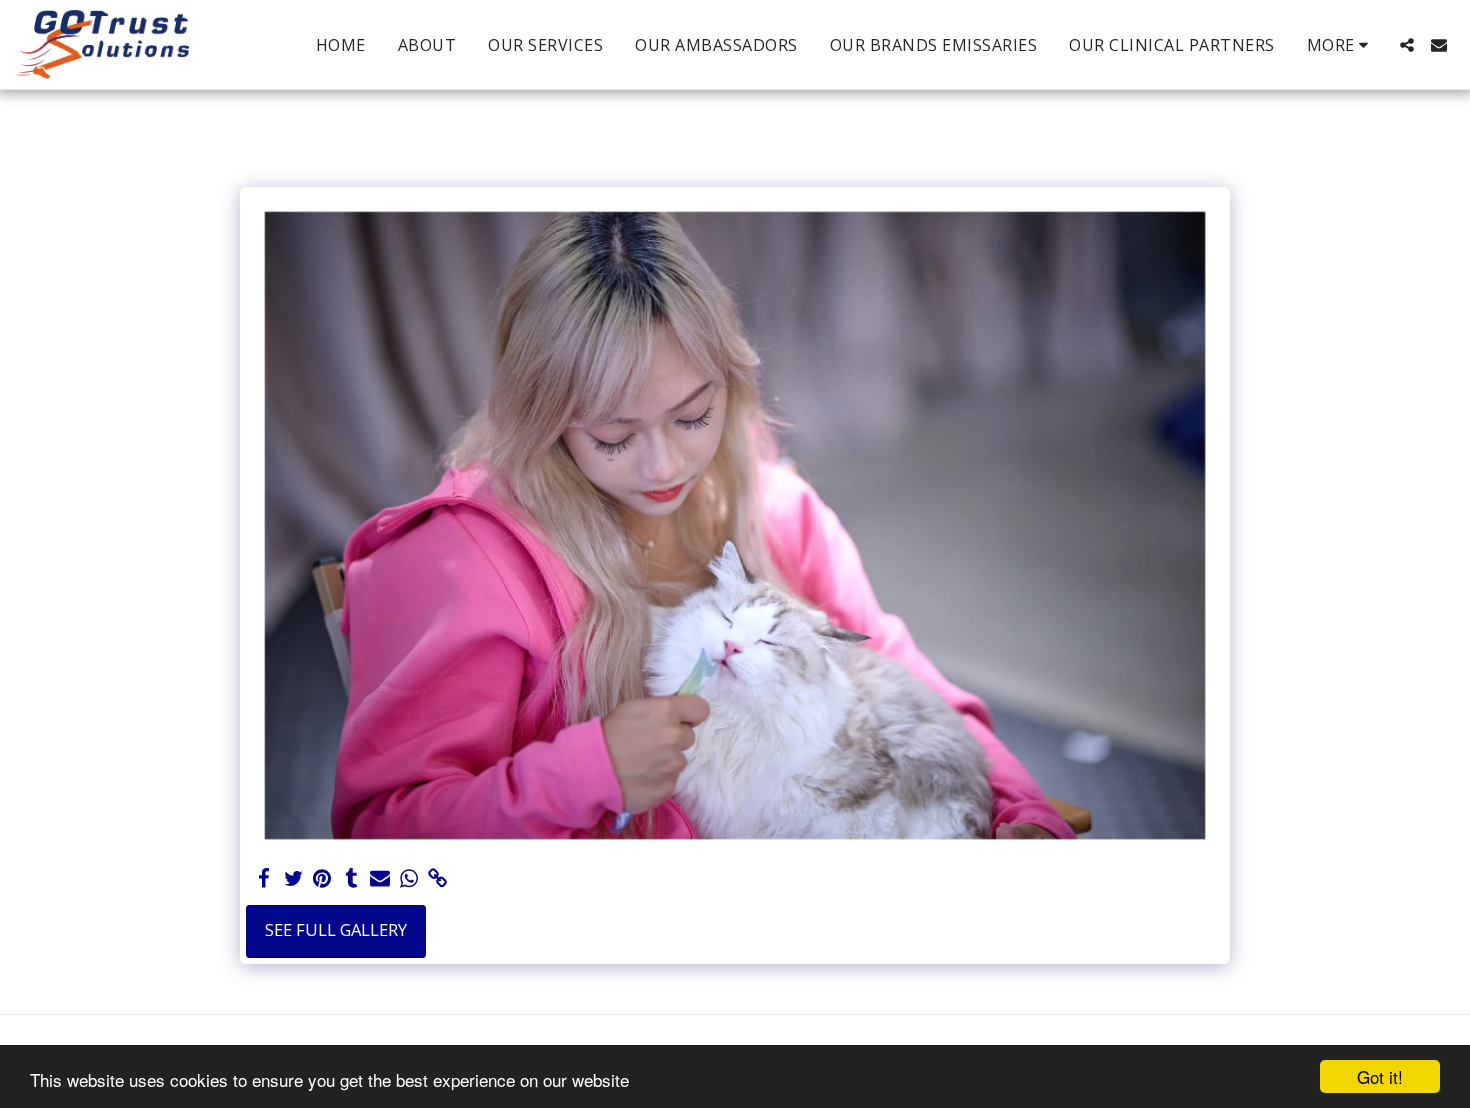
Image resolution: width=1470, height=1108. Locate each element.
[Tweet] (293, 879)
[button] (1407, 45)
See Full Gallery (336, 929)
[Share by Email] (380, 879)
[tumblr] (351, 879)
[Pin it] (322, 879)
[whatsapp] (408, 879)
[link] (437, 879)
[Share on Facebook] (264, 879)
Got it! (1380, 1076)
